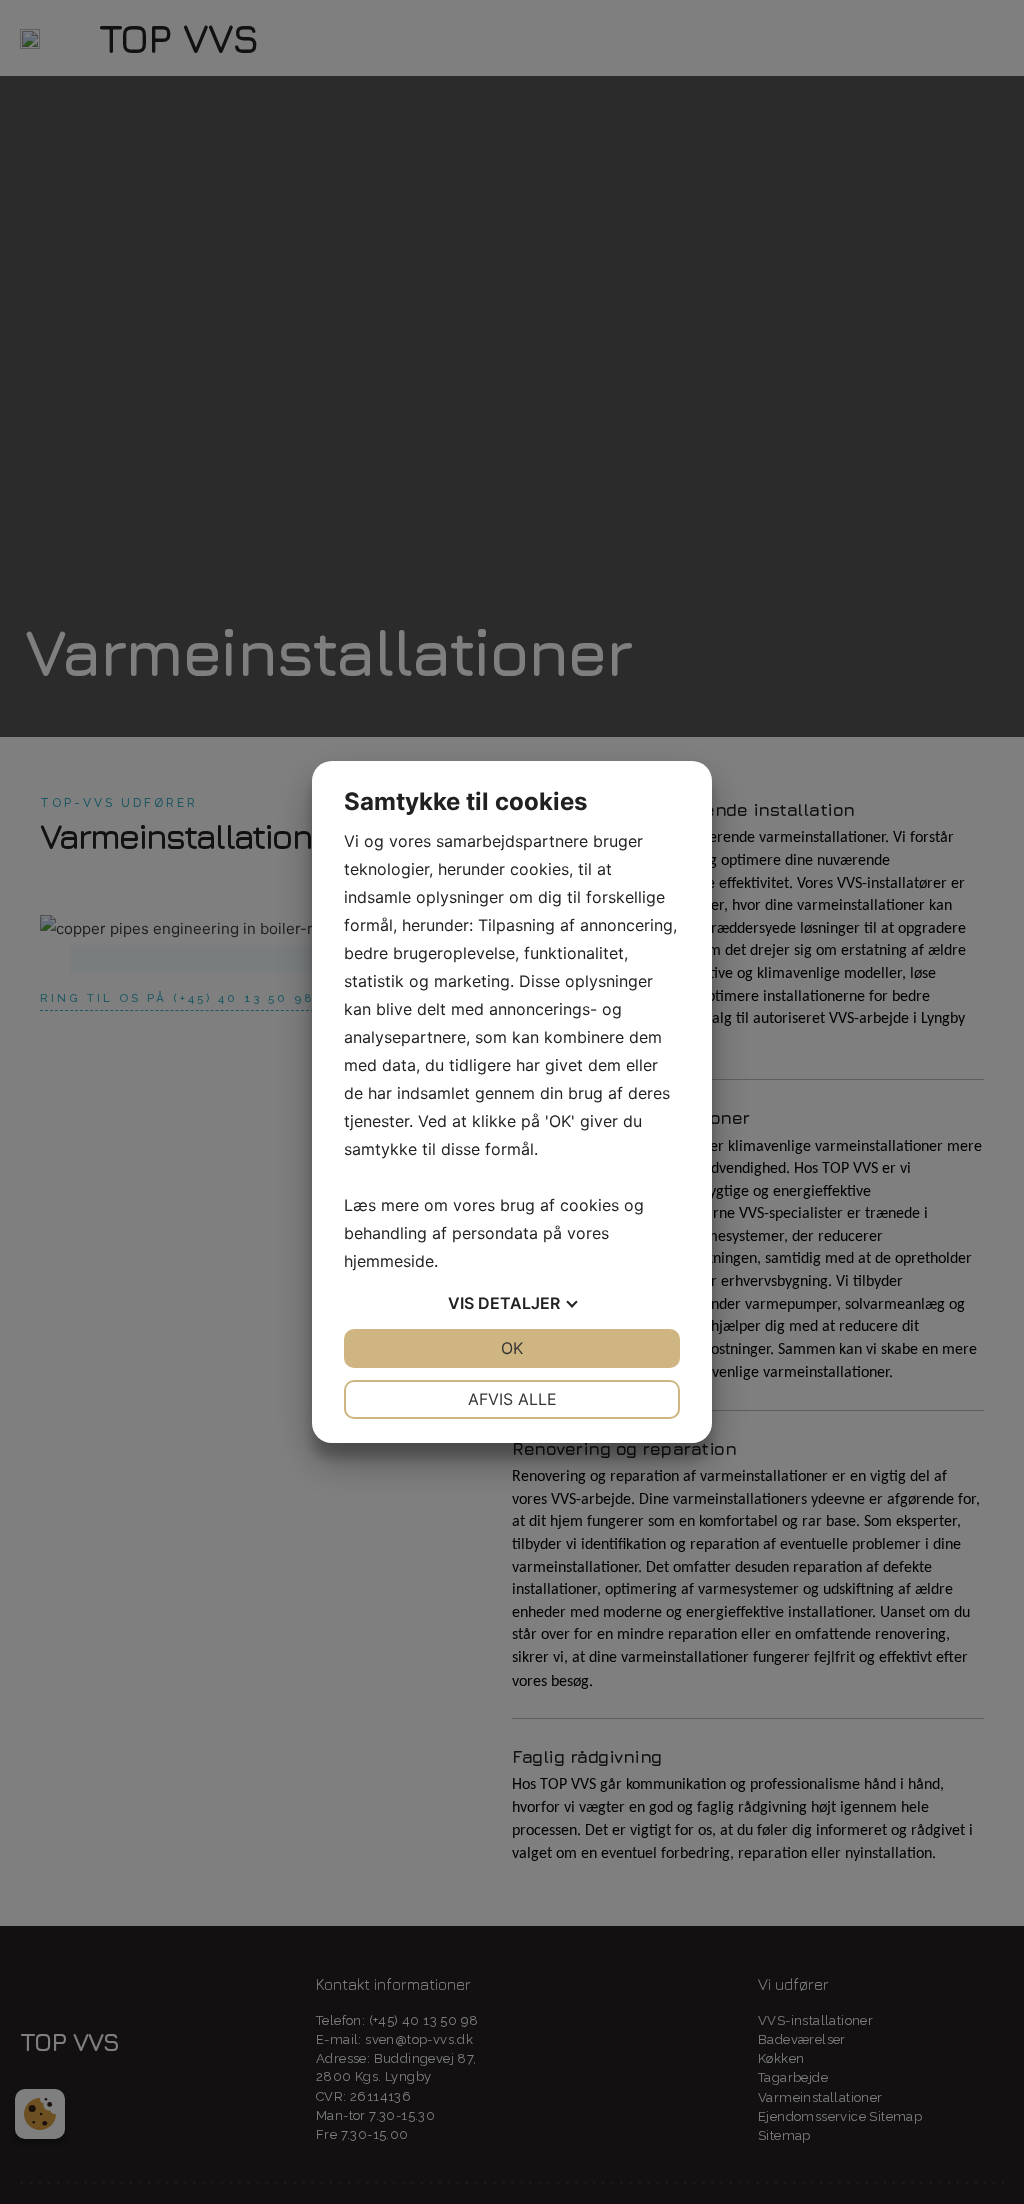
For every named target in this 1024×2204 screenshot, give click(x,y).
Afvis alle (512, 1399)
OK (512, 1348)
